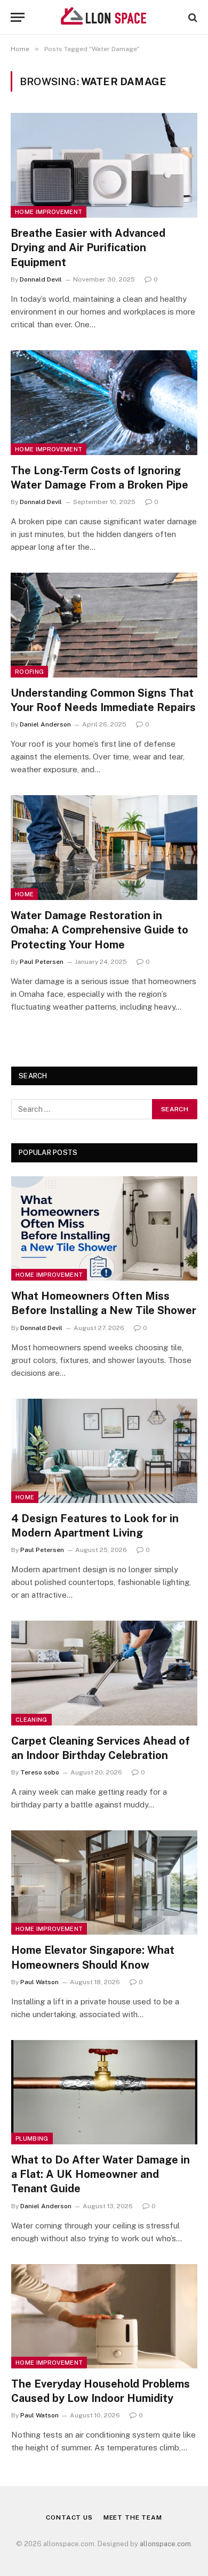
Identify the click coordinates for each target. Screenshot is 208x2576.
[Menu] (18, 17)
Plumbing (32, 2139)
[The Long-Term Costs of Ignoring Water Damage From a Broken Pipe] (104, 403)
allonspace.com (165, 2544)
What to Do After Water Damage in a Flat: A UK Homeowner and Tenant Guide (101, 2174)
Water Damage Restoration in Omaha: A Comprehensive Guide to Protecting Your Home (99, 930)
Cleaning (31, 1720)
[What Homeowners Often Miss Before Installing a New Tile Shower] (104, 1228)
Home (24, 894)
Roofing (29, 672)
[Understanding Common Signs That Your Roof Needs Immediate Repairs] (104, 625)
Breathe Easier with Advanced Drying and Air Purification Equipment (88, 247)
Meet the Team (133, 2517)
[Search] (192, 17)
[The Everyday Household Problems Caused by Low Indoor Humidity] (104, 2316)
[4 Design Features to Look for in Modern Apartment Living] (104, 1451)
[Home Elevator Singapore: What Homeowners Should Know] (104, 1883)
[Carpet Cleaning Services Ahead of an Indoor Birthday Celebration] (104, 1673)
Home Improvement (49, 212)
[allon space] (104, 17)
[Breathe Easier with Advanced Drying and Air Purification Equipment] (104, 165)
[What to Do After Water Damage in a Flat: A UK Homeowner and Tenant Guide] (104, 2092)
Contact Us (69, 2517)
